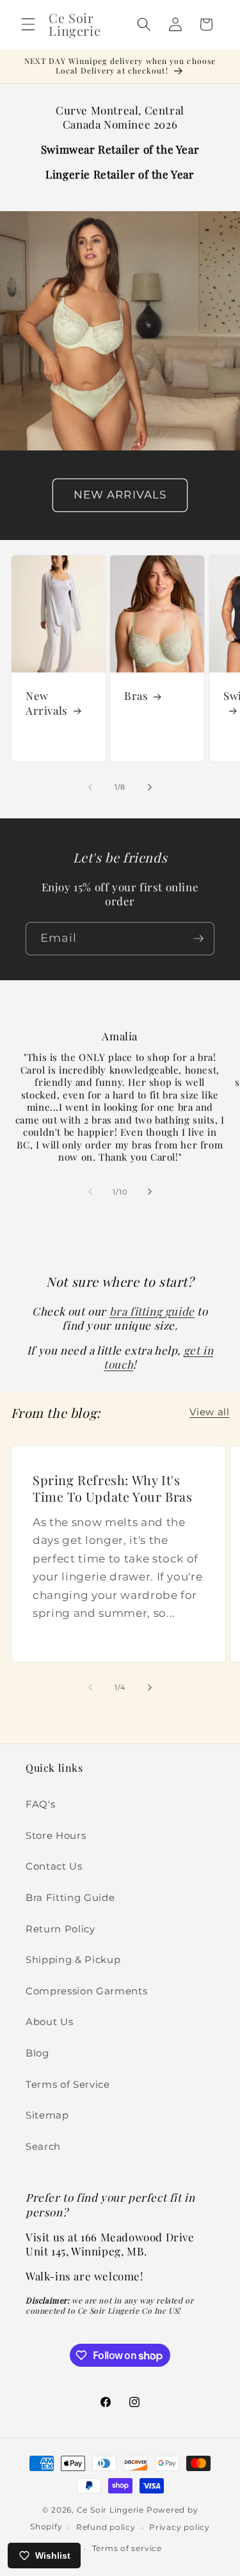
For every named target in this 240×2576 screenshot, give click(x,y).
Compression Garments (86, 1991)
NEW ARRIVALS (120, 495)
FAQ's (40, 1804)
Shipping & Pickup (73, 1960)
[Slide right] (150, 787)
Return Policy (60, 1929)
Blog (37, 2053)
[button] (28, 24)
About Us (49, 2022)
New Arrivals (47, 703)
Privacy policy (180, 2527)
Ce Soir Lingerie (110, 2510)
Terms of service (127, 2548)
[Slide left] (90, 787)
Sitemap (47, 2115)
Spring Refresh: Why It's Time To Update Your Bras (112, 1488)
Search (43, 2146)
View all (209, 1412)
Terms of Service (68, 2084)
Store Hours (56, 1835)
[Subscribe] (198, 939)
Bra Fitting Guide (70, 1897)
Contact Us (54, 1866)
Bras (136, 696)
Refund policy (106, 2527)
